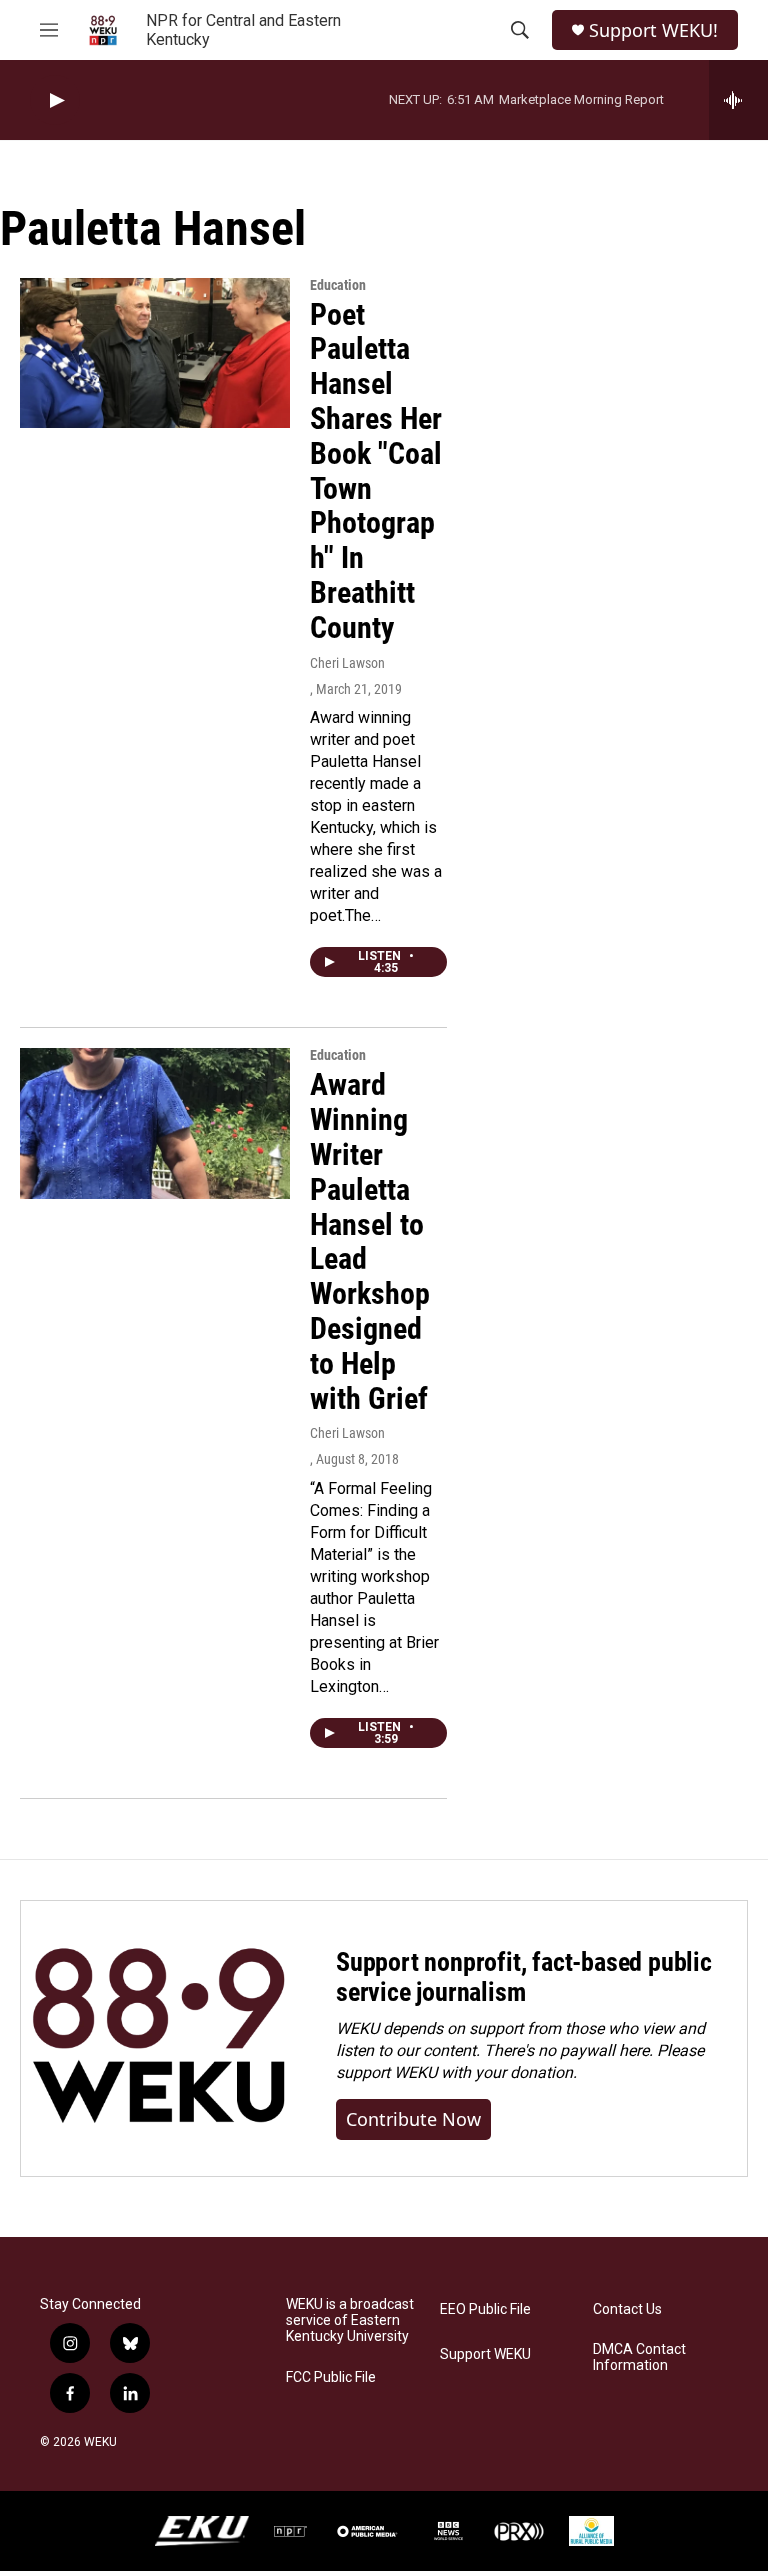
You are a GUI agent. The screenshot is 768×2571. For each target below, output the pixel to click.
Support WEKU (485, 2354)
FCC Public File (331, 2377)
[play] (55, 100)
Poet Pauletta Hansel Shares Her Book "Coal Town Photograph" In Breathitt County (376, 471)
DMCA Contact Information (639, 2357)
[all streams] (738, 100)
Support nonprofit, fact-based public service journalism (524, 1977)
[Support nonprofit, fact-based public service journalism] (158, 2038)
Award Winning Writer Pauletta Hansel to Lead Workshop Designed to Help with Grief (370, 1241)
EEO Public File (485, 2309)
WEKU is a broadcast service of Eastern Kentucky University (350, 2320)
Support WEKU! (653, 30)
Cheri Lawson (347, 663)
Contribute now (413, 2119)
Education (338, 285)
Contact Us (627, 2309)
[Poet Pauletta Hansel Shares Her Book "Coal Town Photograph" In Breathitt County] (155, 353)
